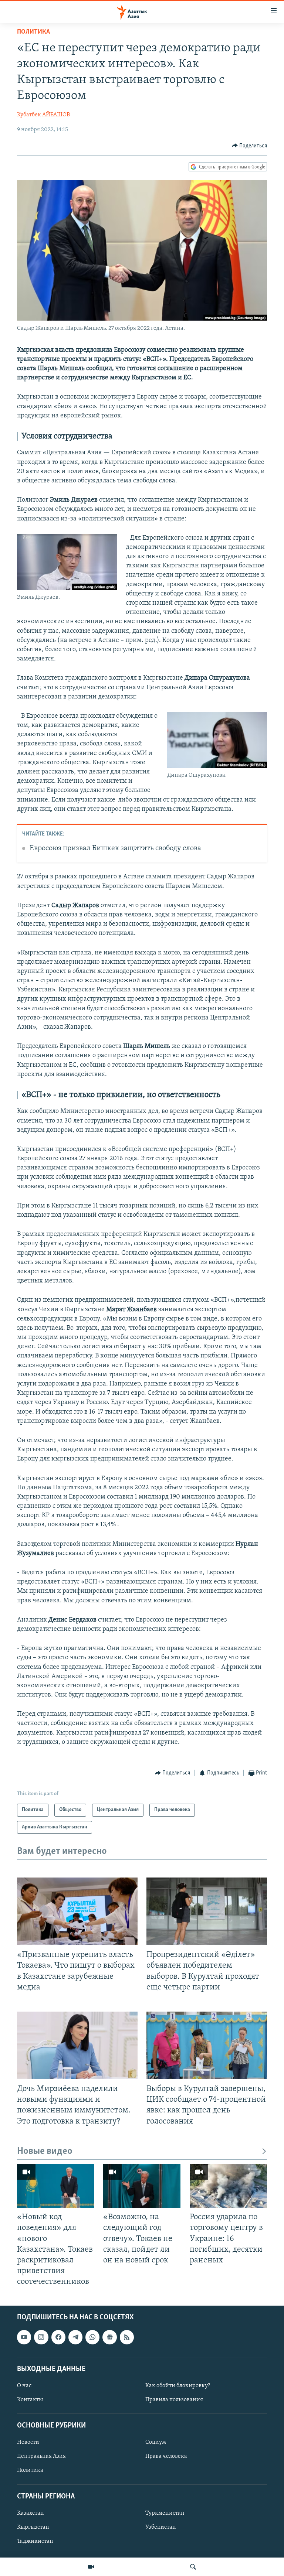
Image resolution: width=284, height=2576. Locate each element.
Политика (33, 32)
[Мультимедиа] (91, 2567)
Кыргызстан (33, 2527)
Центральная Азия (41, 2457)
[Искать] (193, 2567)
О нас (24, 2386)
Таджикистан (35, 2541)
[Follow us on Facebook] (58, 2337)
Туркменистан (165, 2513)
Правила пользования (174, 2400)
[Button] (250, 146)
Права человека (166, 2457)
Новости (28, 2443)
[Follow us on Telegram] (75, 2337)
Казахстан (31, 2513)
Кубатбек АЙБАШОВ (43, 115)
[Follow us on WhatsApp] (92, 2337)
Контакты (30, 2400)
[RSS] (127, 2337)
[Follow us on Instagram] (41, 2337)
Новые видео (45, 2151)
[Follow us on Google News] (109, 2337)
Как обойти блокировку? (178, 2386)
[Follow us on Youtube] (24, 2337)
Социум (156, 2443)
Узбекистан (161, 2527)
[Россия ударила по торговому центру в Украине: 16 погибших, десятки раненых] (228, 2186)
